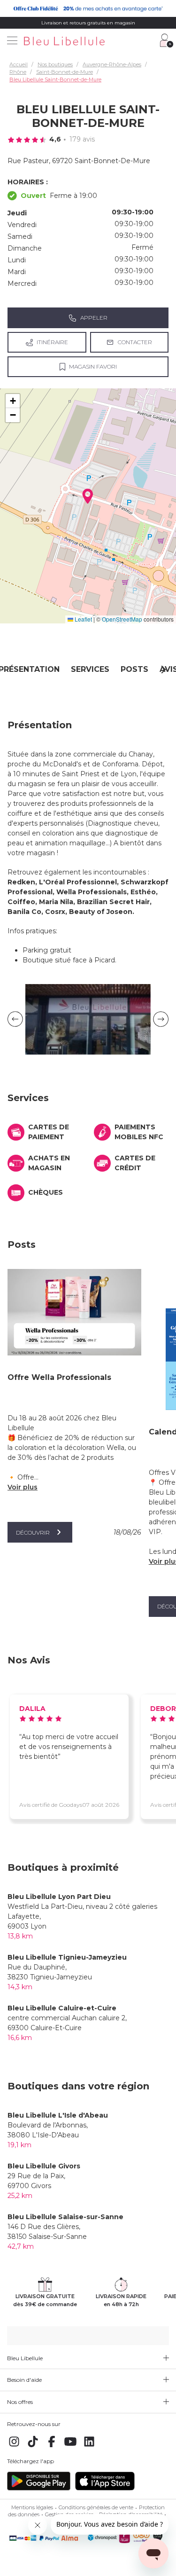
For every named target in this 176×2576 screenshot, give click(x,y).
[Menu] (12, 41)
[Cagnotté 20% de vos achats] (88, 8)
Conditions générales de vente (96, 2507)
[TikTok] (33, 2447)
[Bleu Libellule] (86, 42)
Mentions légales (32, 2507)
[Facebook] (52, 2447)
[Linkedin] (89, 2447)
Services (90, 669)
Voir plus (23, 1487)
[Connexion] (167, 40)
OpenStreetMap (122, 619)
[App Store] (105, 2489)
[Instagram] (14, 2447)
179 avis (82, 139)
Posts (134, 669)
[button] (88, 496)
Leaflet (83, 619)
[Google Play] (39, 2489)
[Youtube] (70, 2447)
